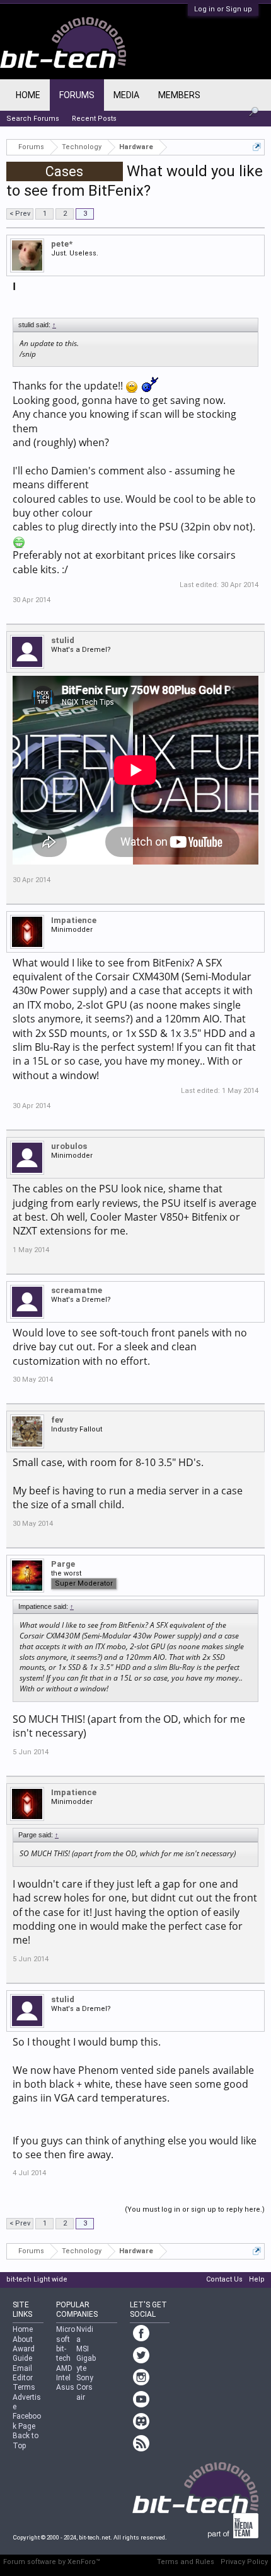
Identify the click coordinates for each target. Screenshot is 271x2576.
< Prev (20, 214)
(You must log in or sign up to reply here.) (195, 2209)
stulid (63, 640)
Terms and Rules (186, 2562)
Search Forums (33, 119)
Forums (77, 95)
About (23, 2339)
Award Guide (24, 2354)
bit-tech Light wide (37, 2279)
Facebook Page (27, 2421)
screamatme (77, 1290)
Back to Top (26, 2440)
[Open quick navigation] (257, 147)
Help (257, 2279)
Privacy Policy (244, 2562)
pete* (62, 244)
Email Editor (23, 2373)
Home (28, 95)
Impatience (74, 920)
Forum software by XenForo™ (52, 2562)
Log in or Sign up (223, 9)
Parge (63, 1564)
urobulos (69, 1146)
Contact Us (224, 2279)
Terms (24, 2387)
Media (126, 95)
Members (179, 95)
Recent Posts (94, 119)
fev (57, 1420)
